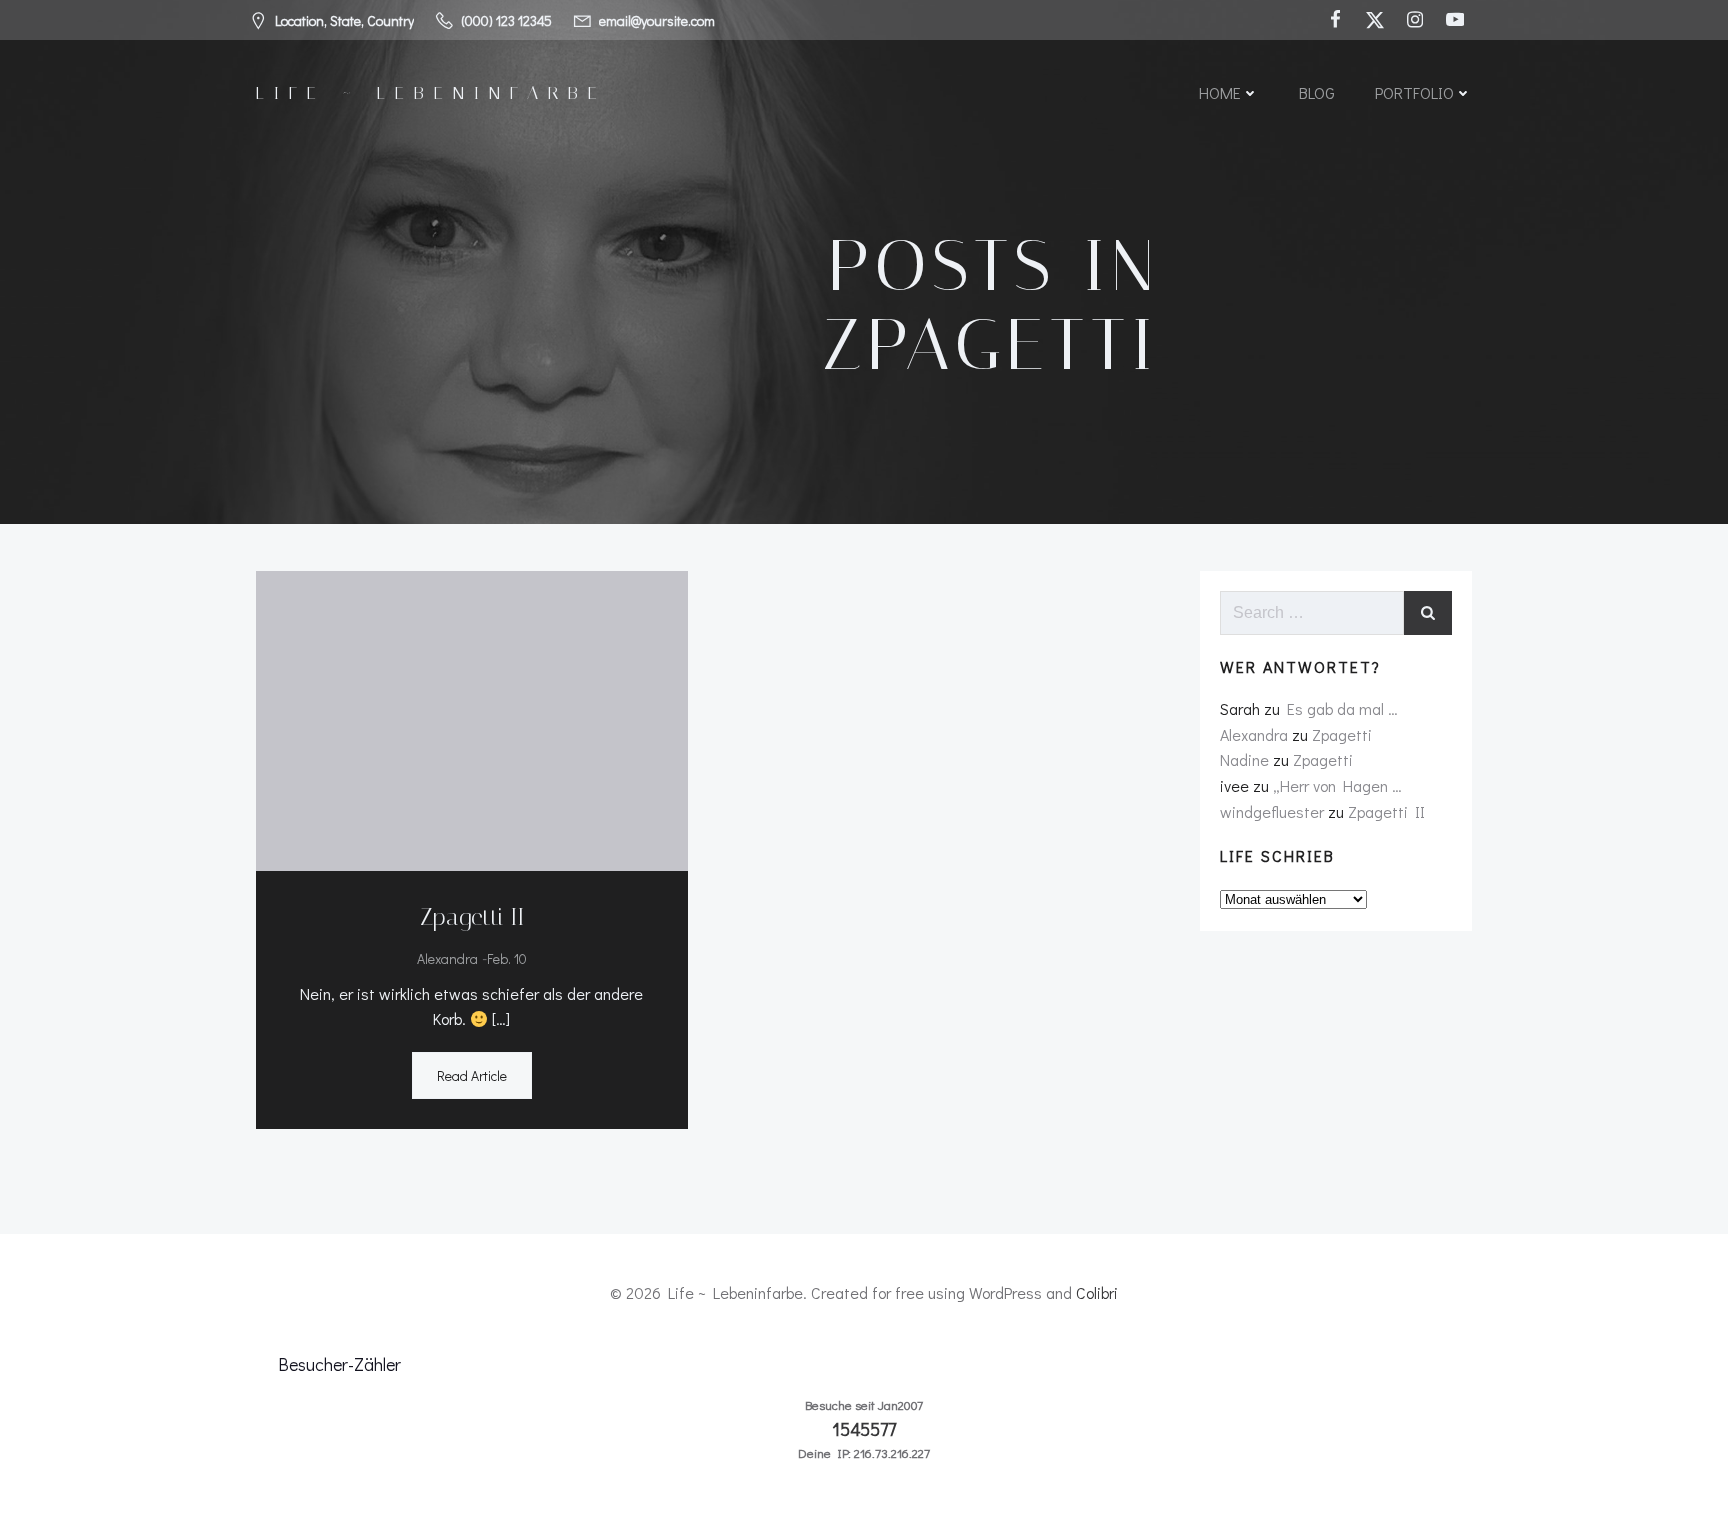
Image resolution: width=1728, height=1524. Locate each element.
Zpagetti (1342, 734)
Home (1220, 92)
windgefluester (1272, 811)
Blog (1317, 92)
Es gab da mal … (1342, 708)
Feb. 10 (507, 958)
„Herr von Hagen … (1337, 785)
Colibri (1097, 1292)
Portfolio (1414, 92)
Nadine (1244, 759)
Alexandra (447, 958)
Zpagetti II (1386, 811)
